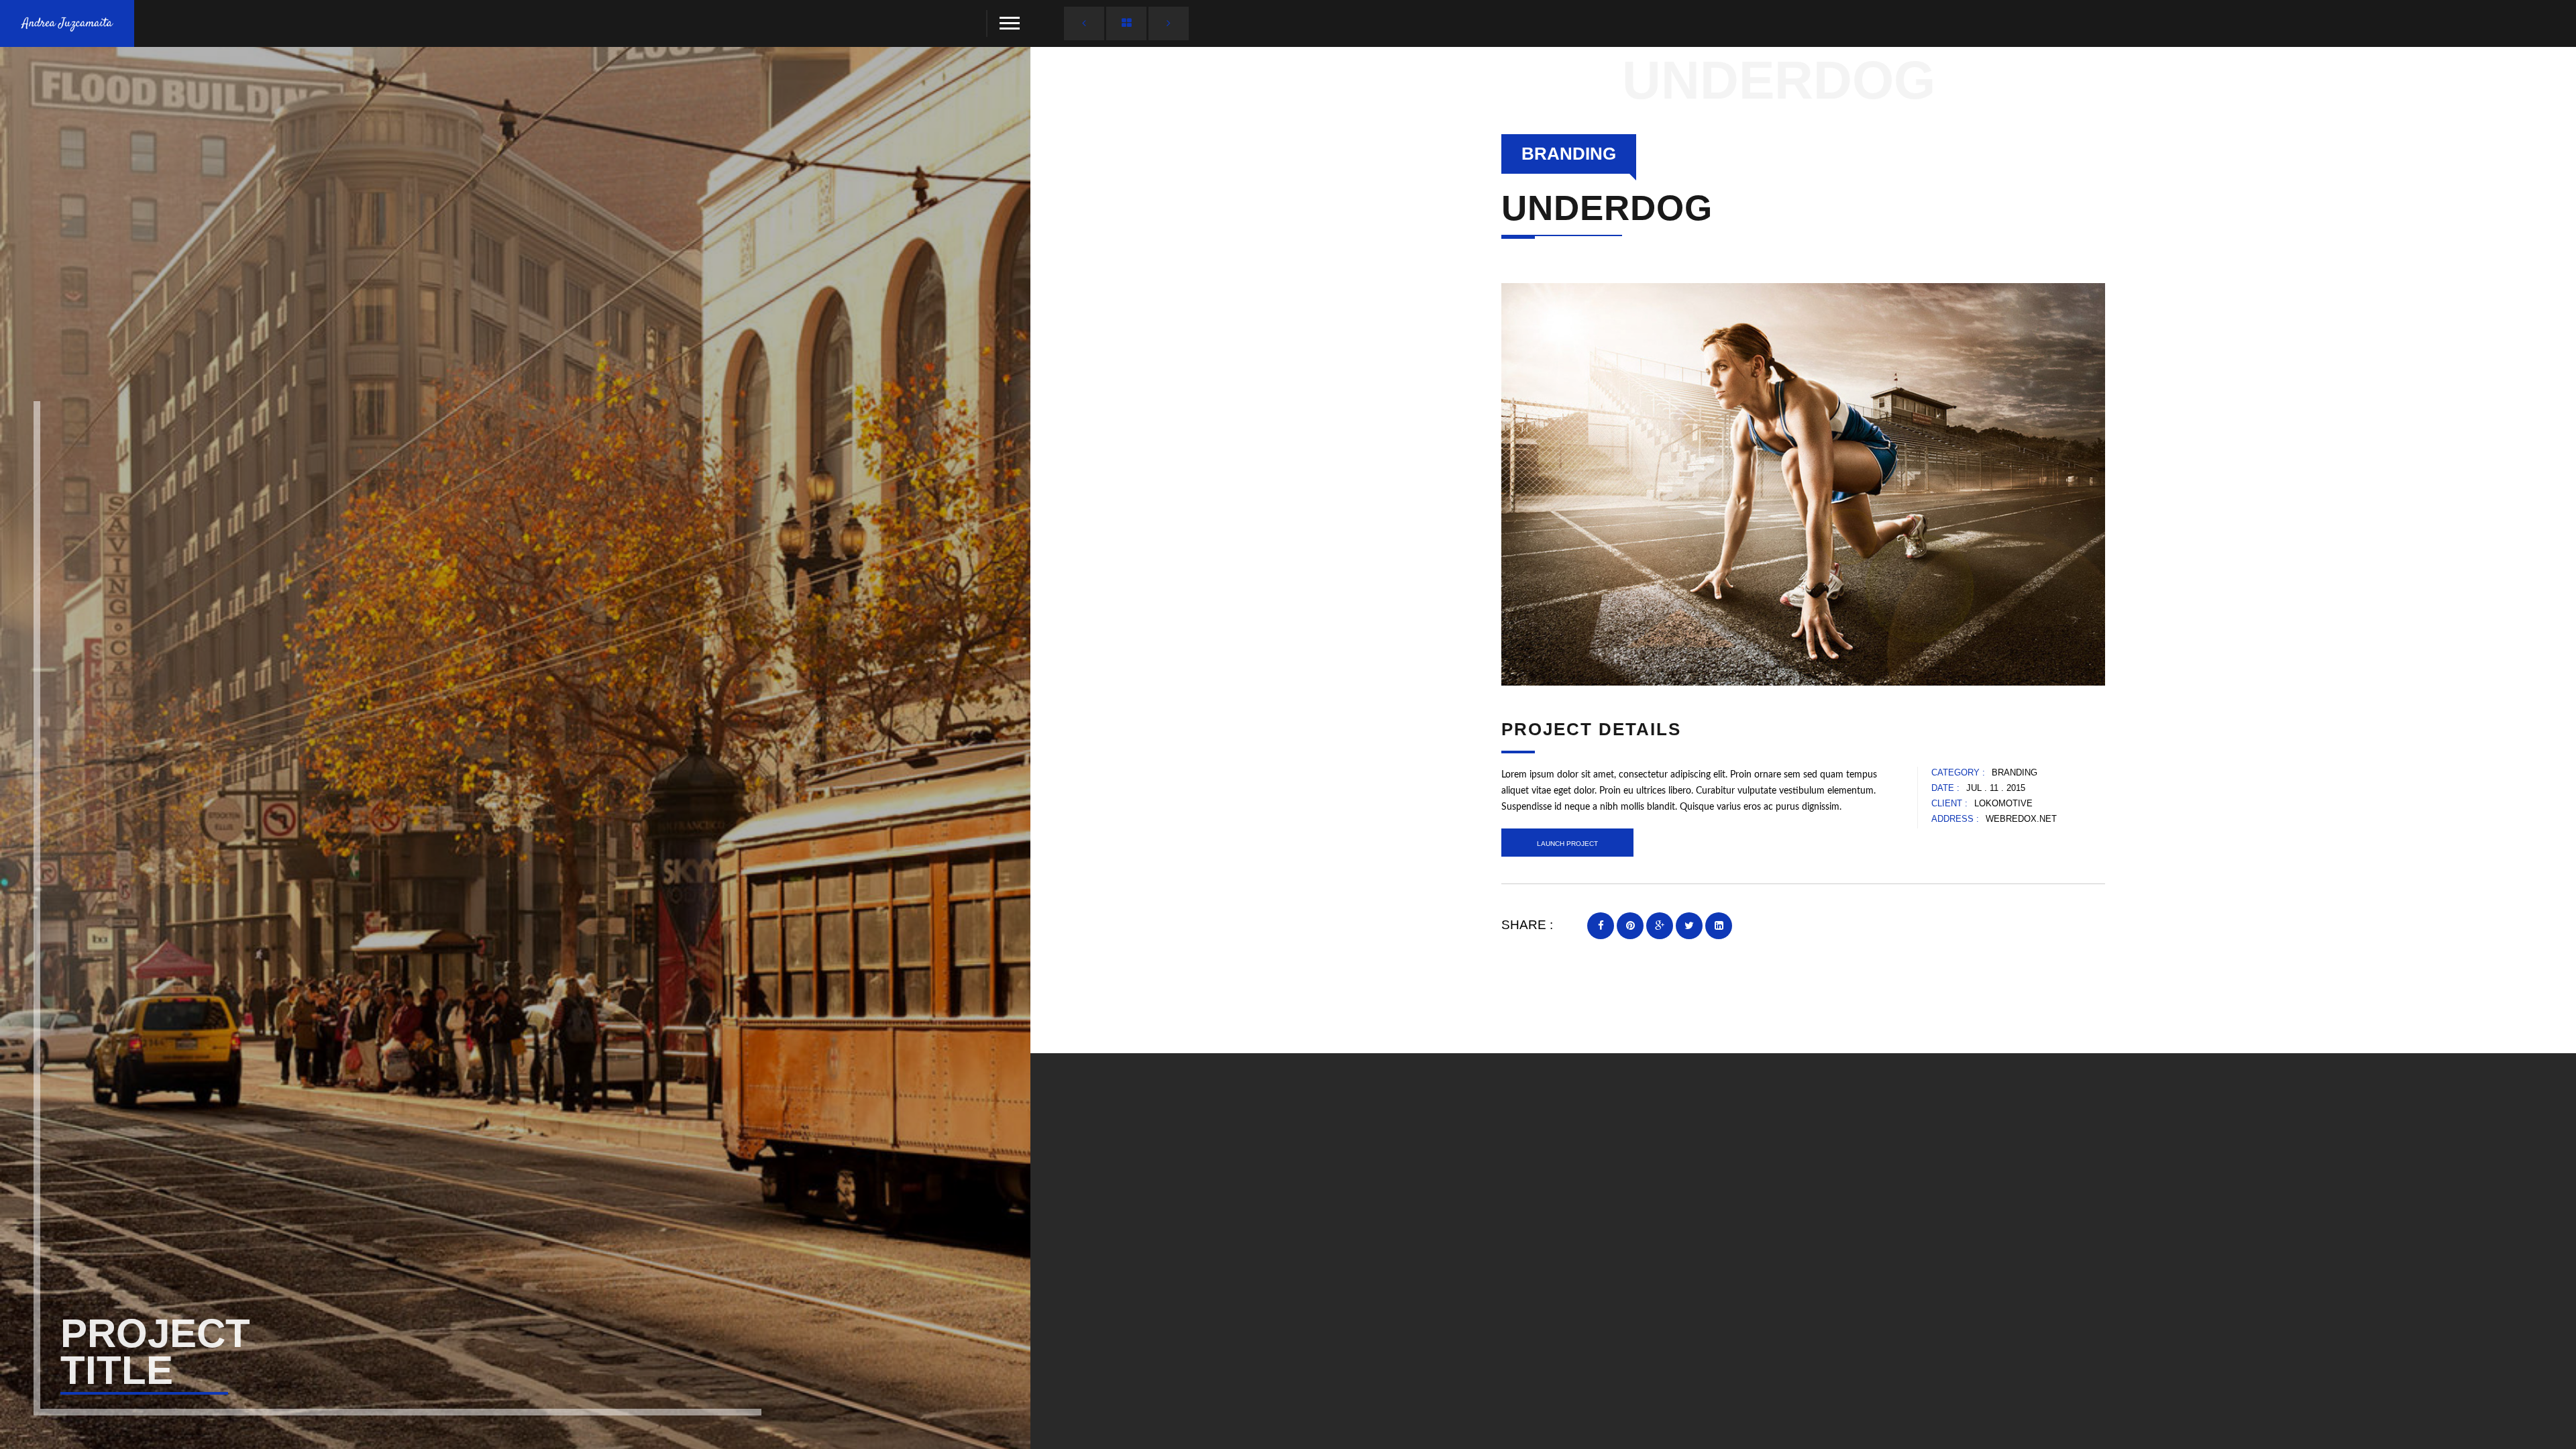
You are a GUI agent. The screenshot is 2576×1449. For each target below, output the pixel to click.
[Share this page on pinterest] (1630, 926)
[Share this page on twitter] (1689, 926)
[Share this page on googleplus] (1660, 926)
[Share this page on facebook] (1601, 926)
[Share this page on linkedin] (1719, 926)
